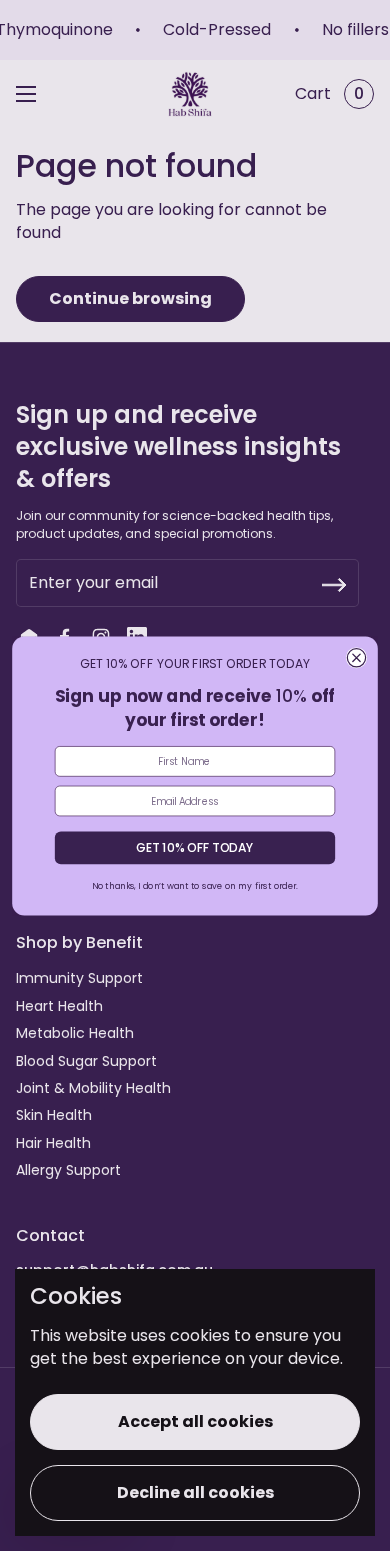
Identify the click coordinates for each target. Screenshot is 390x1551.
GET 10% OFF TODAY (195, 847)
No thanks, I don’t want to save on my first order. (195, 885)
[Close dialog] (356, 657)
